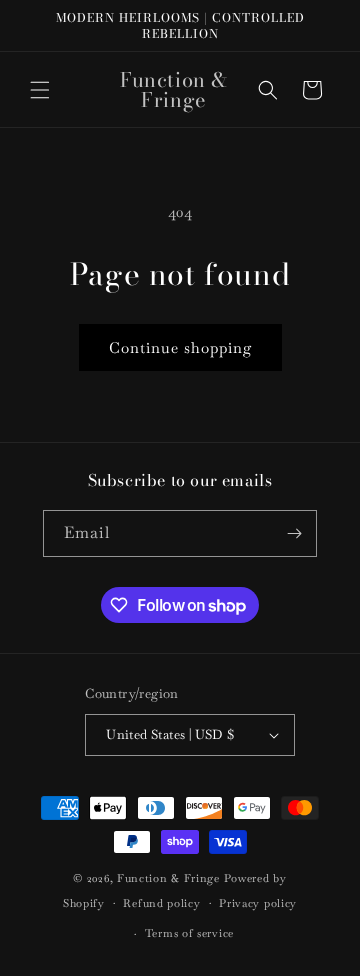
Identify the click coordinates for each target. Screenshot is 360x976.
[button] (40, 90)
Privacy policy (258, 903)
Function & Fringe (170, 878)
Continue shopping (180, 347)
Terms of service (189, 933)
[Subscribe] (294, 533)
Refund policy (161, 903)
